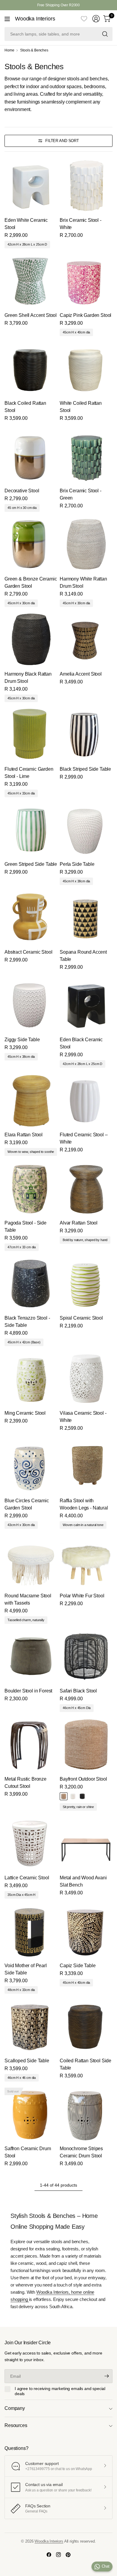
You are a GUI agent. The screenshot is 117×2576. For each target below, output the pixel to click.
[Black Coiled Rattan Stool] (31, 369)
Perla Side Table (77, 864)
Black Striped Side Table (85, 769)
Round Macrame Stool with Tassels (28, 1599)
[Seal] (82, 1796)
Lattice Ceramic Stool (27, 1878)
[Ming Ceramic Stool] (31, 1379)
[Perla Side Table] (86, 830)
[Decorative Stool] (31, 456)
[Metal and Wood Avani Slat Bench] (86, 1843)
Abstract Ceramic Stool (28, 952)
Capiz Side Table (78, 1966)
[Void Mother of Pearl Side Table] (31, 1931)
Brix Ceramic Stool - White (81, 224)
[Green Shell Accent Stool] (31, 281)
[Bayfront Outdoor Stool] (86, 1745)
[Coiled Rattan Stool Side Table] (86, 2026)
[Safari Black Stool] (86, 1656)
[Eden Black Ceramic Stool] (86, 1005)
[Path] (64, 1796)
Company (15, 2408)
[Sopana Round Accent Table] (86, 918)
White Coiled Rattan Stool (81, 407)
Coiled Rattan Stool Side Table (85, 2064)
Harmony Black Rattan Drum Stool (28, 678)
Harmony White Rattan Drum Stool (83, 582)
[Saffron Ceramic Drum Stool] (31, 2114)
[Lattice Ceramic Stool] (31, 1843)
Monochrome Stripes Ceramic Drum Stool (81, 2152)
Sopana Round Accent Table (83, 956)
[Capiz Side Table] (86, 1931)
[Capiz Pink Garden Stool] (86, 281)
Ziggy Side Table (22, 1040)
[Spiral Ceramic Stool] (86, 1283)
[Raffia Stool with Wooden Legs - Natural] (86, 1466)
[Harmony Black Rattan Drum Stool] (31, 639)
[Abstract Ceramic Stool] (31, 918)
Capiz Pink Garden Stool (85, 315)
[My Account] (96, 19)
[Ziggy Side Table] (31, 1005)
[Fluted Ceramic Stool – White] (86, 1100)
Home (9, 50)
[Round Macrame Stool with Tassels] (31, 1561)
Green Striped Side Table (31, 864)
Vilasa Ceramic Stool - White (83, 1417)
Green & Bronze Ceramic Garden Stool (31, 582)
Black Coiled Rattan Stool (25, 407)
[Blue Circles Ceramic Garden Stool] (31, 1466)
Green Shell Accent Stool (31, 315)
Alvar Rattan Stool (79, 1223)
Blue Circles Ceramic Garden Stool (27, 1504)
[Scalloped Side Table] (31, 2026)
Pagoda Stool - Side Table (25, 1226)
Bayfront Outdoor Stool (83, 1779)
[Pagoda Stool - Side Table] (31, 1188)
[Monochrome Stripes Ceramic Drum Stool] (86, 2114)
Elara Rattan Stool (24, 1135)
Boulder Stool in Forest (28, 1691)
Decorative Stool (22, 491)
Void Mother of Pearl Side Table (26, 1969)
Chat (106, 2566)
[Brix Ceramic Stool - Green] (86, 456)
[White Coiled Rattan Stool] (86, 369)
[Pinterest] (68, 2555)
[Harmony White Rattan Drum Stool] (86, 544)
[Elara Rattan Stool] (31, 1100)
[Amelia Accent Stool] (86, 639)
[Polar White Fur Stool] (86, 1561)
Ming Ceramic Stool (25, 1413)
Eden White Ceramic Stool (26, 224)
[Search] (105, 34)
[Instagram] (58, 2555)
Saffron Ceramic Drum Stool (28, 2152)
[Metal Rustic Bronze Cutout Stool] (31, 1745)
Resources (16, 2425)
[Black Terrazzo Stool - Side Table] (31, 1283)
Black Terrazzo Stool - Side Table (27, 1322)
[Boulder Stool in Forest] (31, 1656)
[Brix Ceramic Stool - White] (86, 186)
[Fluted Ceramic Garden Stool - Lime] (31, 735)
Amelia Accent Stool (81, 674)
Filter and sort (62, 141)
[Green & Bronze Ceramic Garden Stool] (31, 544)
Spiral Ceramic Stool (81, 1318)
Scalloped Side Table (27, 2061)
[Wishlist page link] (84, 19)
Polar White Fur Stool (82, 1596)
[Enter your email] (106, 2376)
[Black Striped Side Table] (86, 735)
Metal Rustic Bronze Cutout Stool (25, 1783)
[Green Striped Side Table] (31, 830)
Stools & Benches (34, 50)
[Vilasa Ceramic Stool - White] (86, 1379)
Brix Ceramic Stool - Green (81, 494)
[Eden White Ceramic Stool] (31, 186)
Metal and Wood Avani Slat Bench (83, 1881)
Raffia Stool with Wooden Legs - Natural (84, 1504)
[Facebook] (49, 2555)
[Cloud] (73, 1796)
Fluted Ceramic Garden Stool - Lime (29, 773)
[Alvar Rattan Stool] (86, 1188)
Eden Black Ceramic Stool (81, 1043)
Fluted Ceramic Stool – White (84, 1138)
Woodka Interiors (35, 19)
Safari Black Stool (78, 1691)
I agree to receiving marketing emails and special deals (60, 2391)
